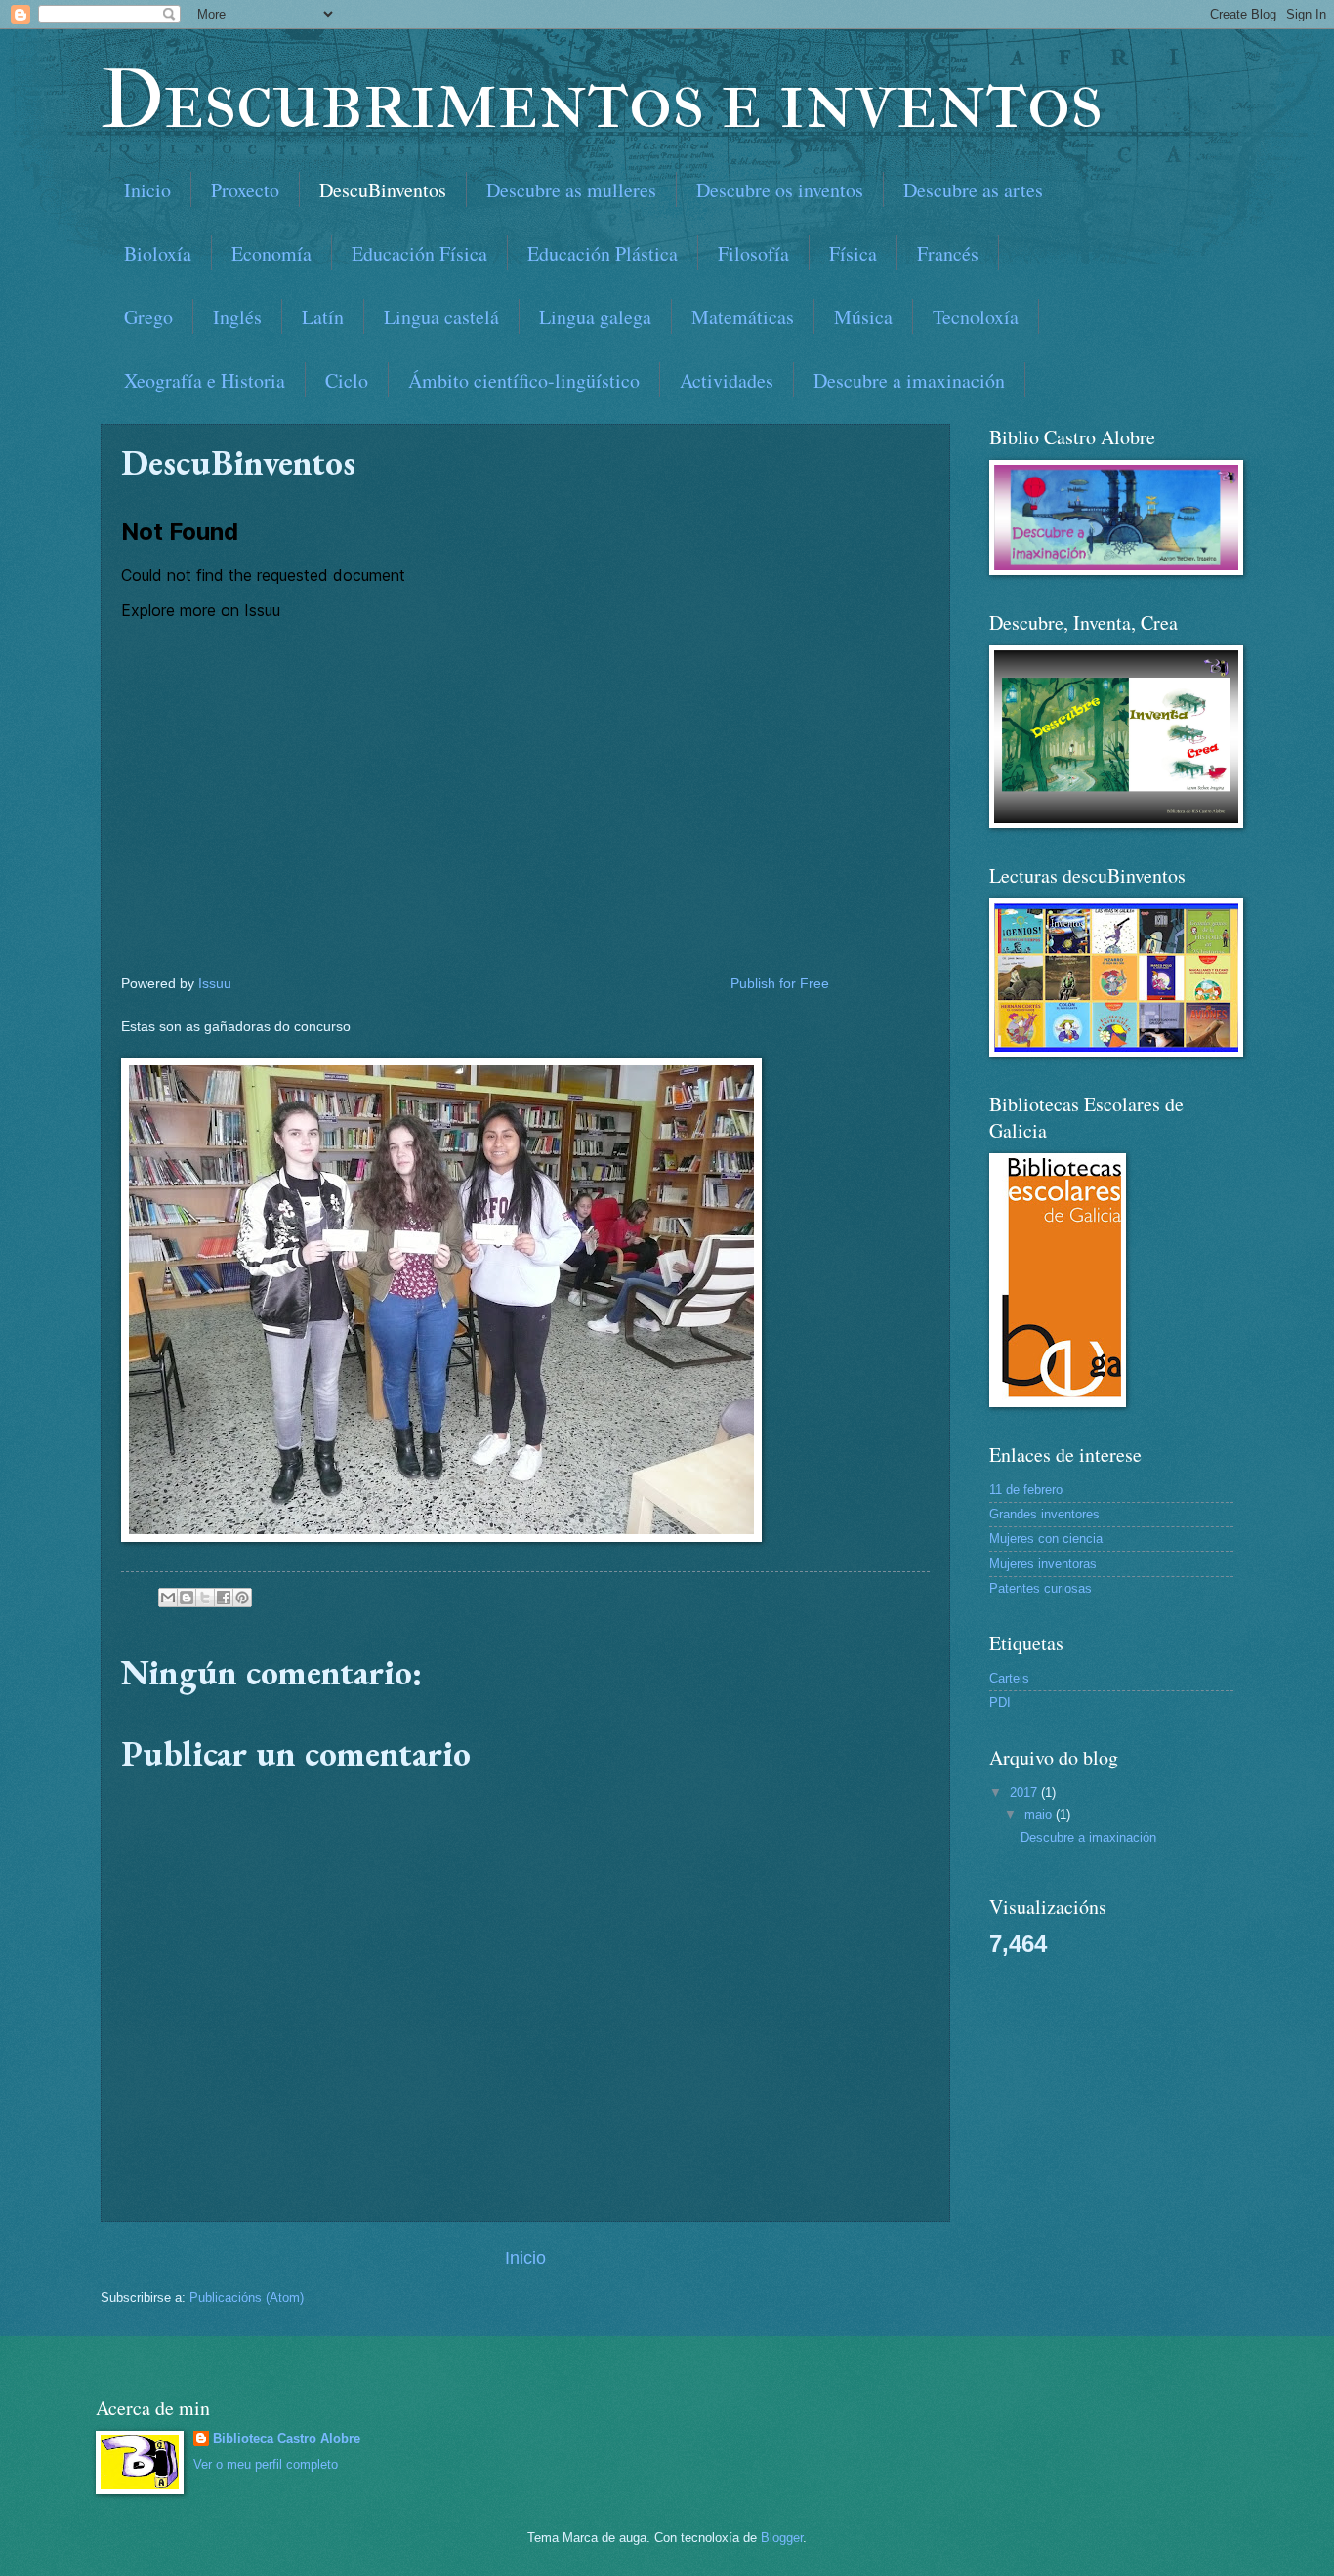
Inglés (237, 317)
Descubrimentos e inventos (602, 100)
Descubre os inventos (780, 190)
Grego (148, 317)
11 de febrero (1026, 1490)
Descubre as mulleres (571, 190)
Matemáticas (743, 317)
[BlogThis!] (187, 1598)
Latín (323, 317)
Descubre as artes (973, 190)
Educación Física (419, 253)
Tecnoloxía (976, 317)
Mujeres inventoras (1043, 1564)
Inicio (147, 190)
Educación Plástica (603, 253)
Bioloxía (158, 253)
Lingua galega (595, 317)
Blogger (782, 2537)
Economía (271, 253)
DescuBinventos (383, 190)
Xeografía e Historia (205, 380)
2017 (1025, 1792)
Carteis (1009, 1678)
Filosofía (753, 253)
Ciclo (347, 380)
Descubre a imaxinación (909, 380)
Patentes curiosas (1041, 1588)
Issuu (215, 984)
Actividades (727, 380)
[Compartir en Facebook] (224, 1598)
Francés (948, 253)
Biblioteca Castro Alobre (287, 2439)
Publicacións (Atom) (247, 2297)
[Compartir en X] (205, 1598)
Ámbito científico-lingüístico (524, 380)
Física (853, 253)
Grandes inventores (1044, 1514)
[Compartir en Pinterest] (242, 1598)
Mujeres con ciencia (1046, 1538)
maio (1040, 1815)
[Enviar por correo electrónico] (168, 1598)
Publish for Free (780, 984)
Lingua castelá (441, 317)
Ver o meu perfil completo (266, 2464)
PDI (1000, 1703)
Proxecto (245, 190)
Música (863, 317)
